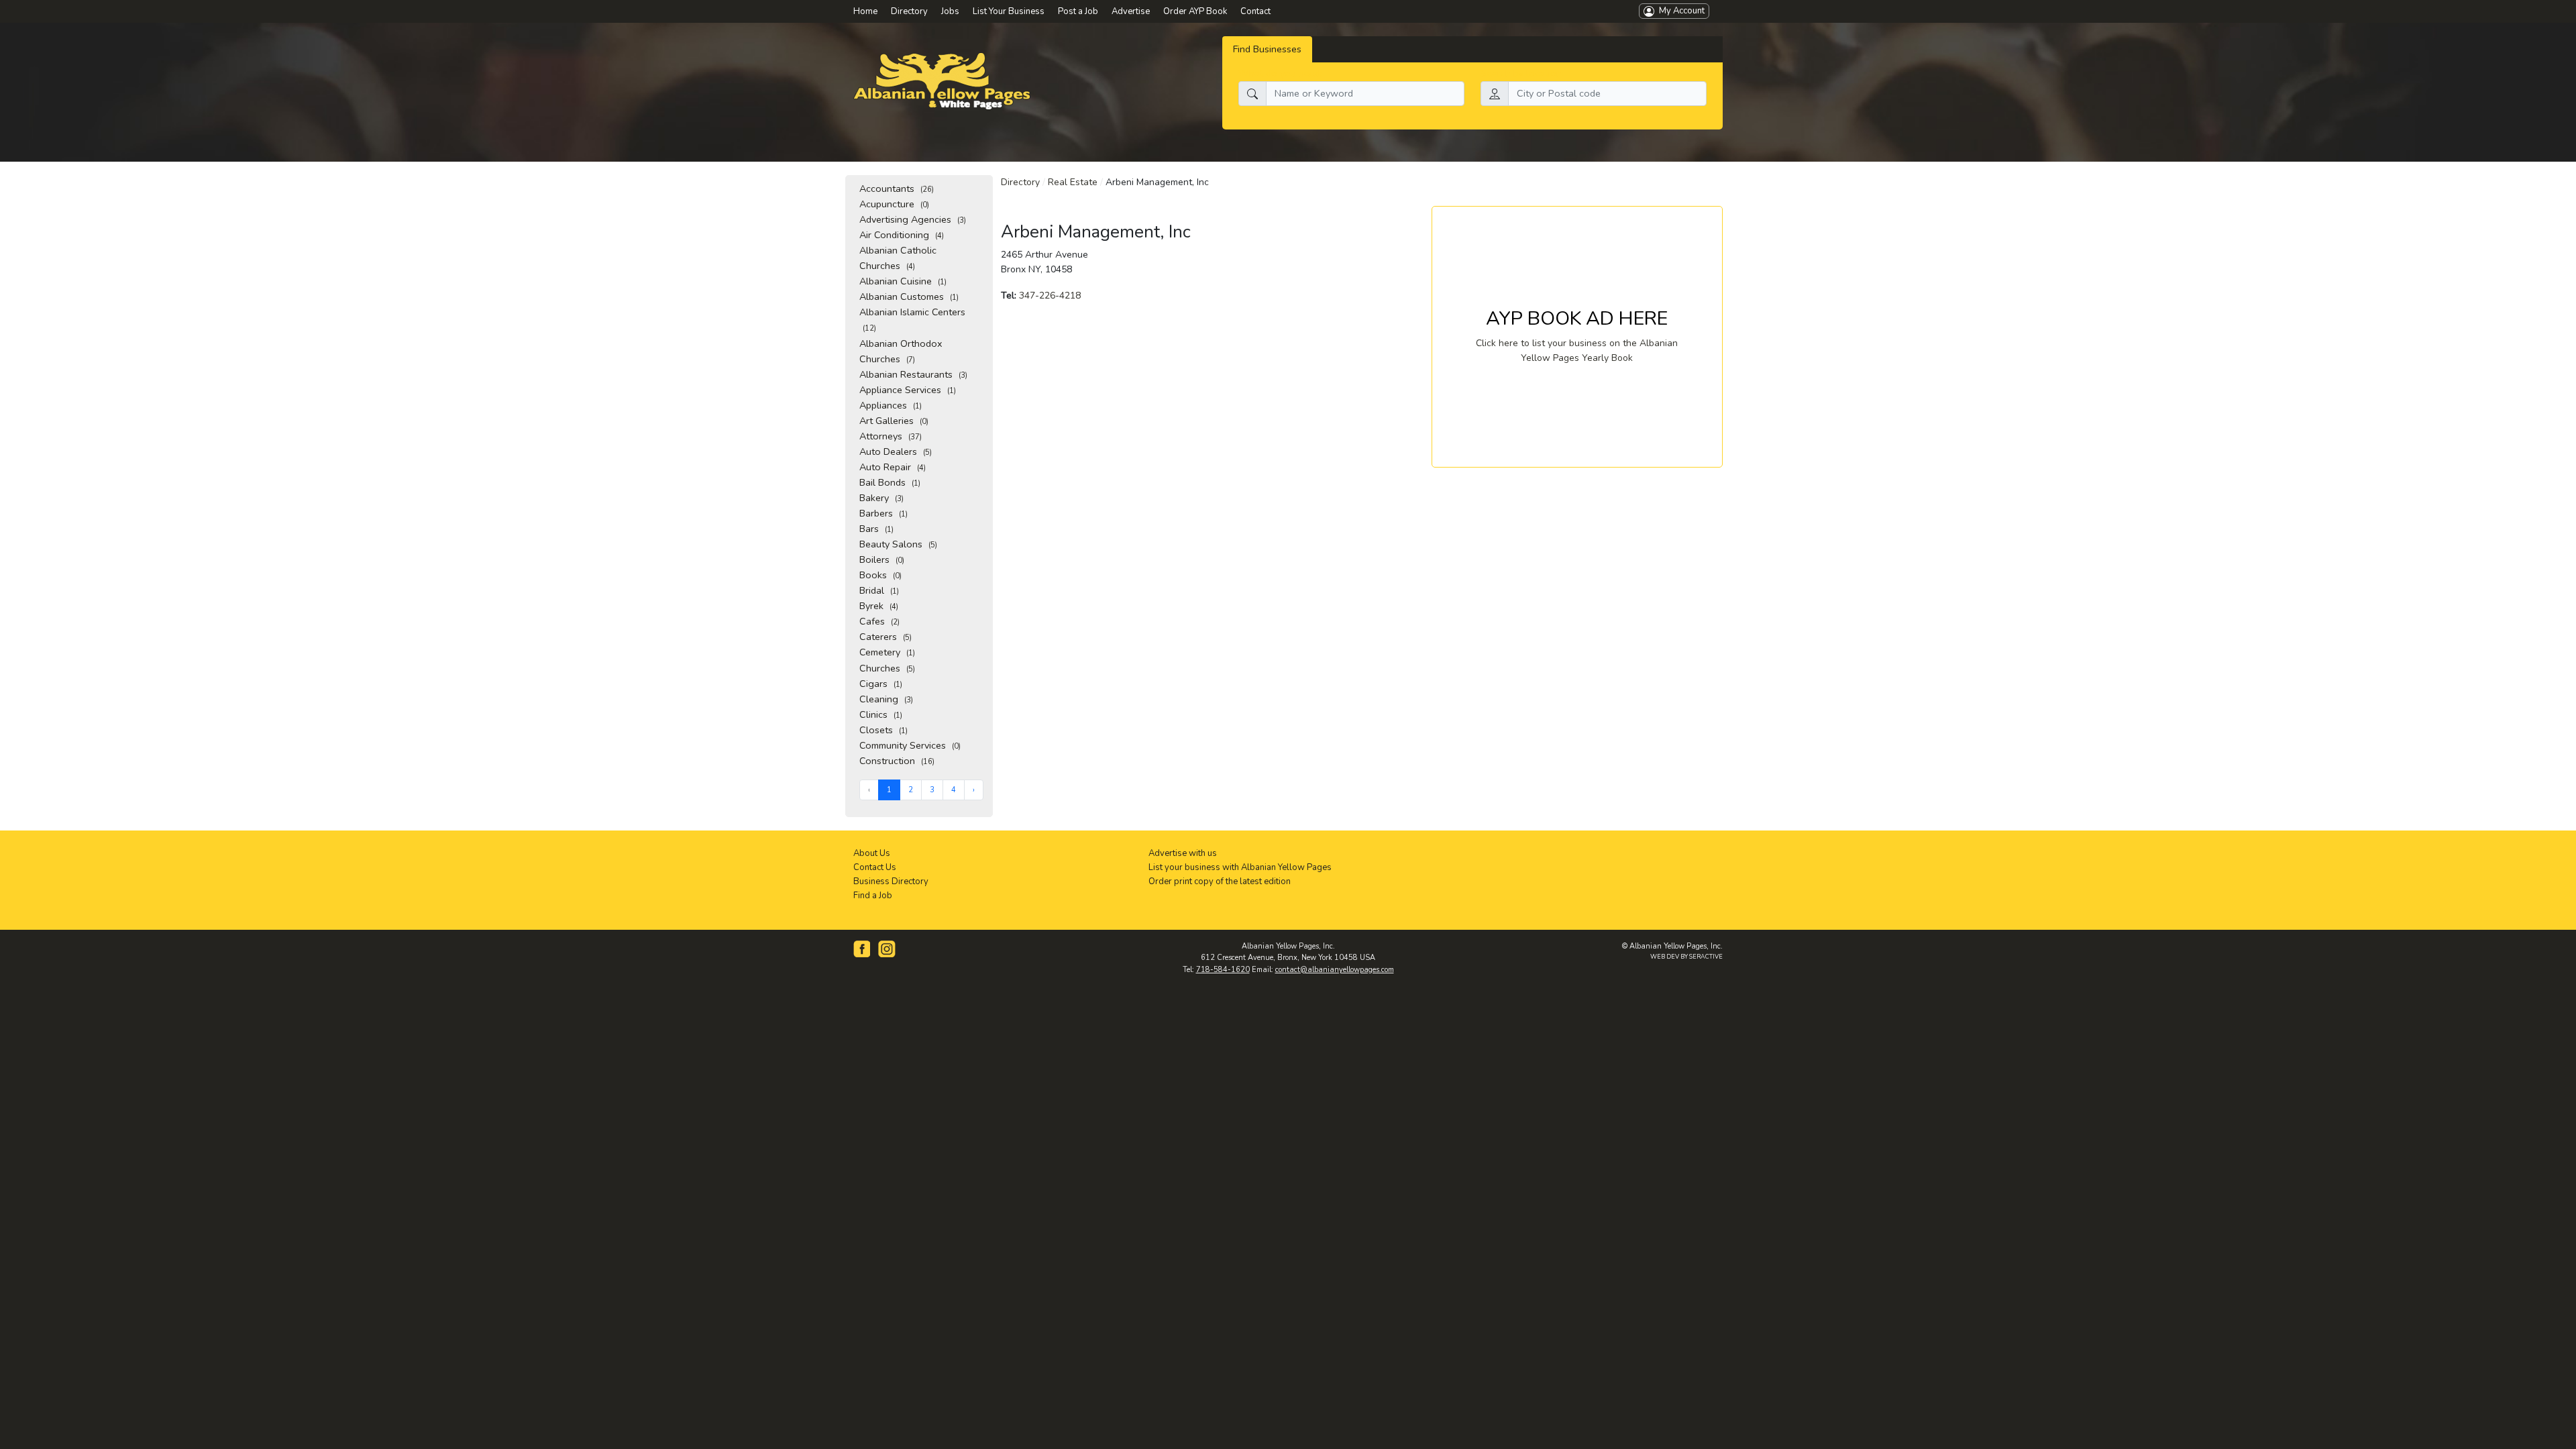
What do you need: (1280, 73)
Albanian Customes (909, 297)
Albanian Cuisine (903, 281)
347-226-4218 (1050, 296)
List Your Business (1009, 11)
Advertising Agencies (913, 219)
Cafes (879, 621)
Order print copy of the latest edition (1220, 881)
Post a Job (1078, 11)
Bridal (879, 590)
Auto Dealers (896, 451)
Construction (897, 761)
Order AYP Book (1195, 11)
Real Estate (1073, 182)
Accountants (897, 189)
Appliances (891, 405)
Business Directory (891, 881)
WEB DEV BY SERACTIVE (1686, 957)
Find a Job (873, 896)
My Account (1679, 11)
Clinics (881, 714)
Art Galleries (894, 421)
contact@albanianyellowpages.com (1335, 970)
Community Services (910, 745)
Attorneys (891, 436)
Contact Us (875, 867)
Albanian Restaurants (913, 374)
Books (880, 575)
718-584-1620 (1223, 970)
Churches (887, 668)
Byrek (879, 606)
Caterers (885, 637)
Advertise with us (1183, 853)
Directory (1020, 182)
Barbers (883, 513)
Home (865, 11)
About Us (872, 853)
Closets (883, 730)
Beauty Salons (898, 544)
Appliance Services (908, 390)
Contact (1255, 11)
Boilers (882, 559)
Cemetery (887, 652)
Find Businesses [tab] (1267, 49)
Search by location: (1522, 73)
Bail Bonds (890, 482)
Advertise (1131, 11)
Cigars (881, 684)
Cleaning (886, 699)
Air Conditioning (902, 235)
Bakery (881, 498)
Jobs (950, 11)
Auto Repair (893, 467)
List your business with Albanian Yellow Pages (1240, 867)
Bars (876, 529)
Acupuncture (894, 204)
